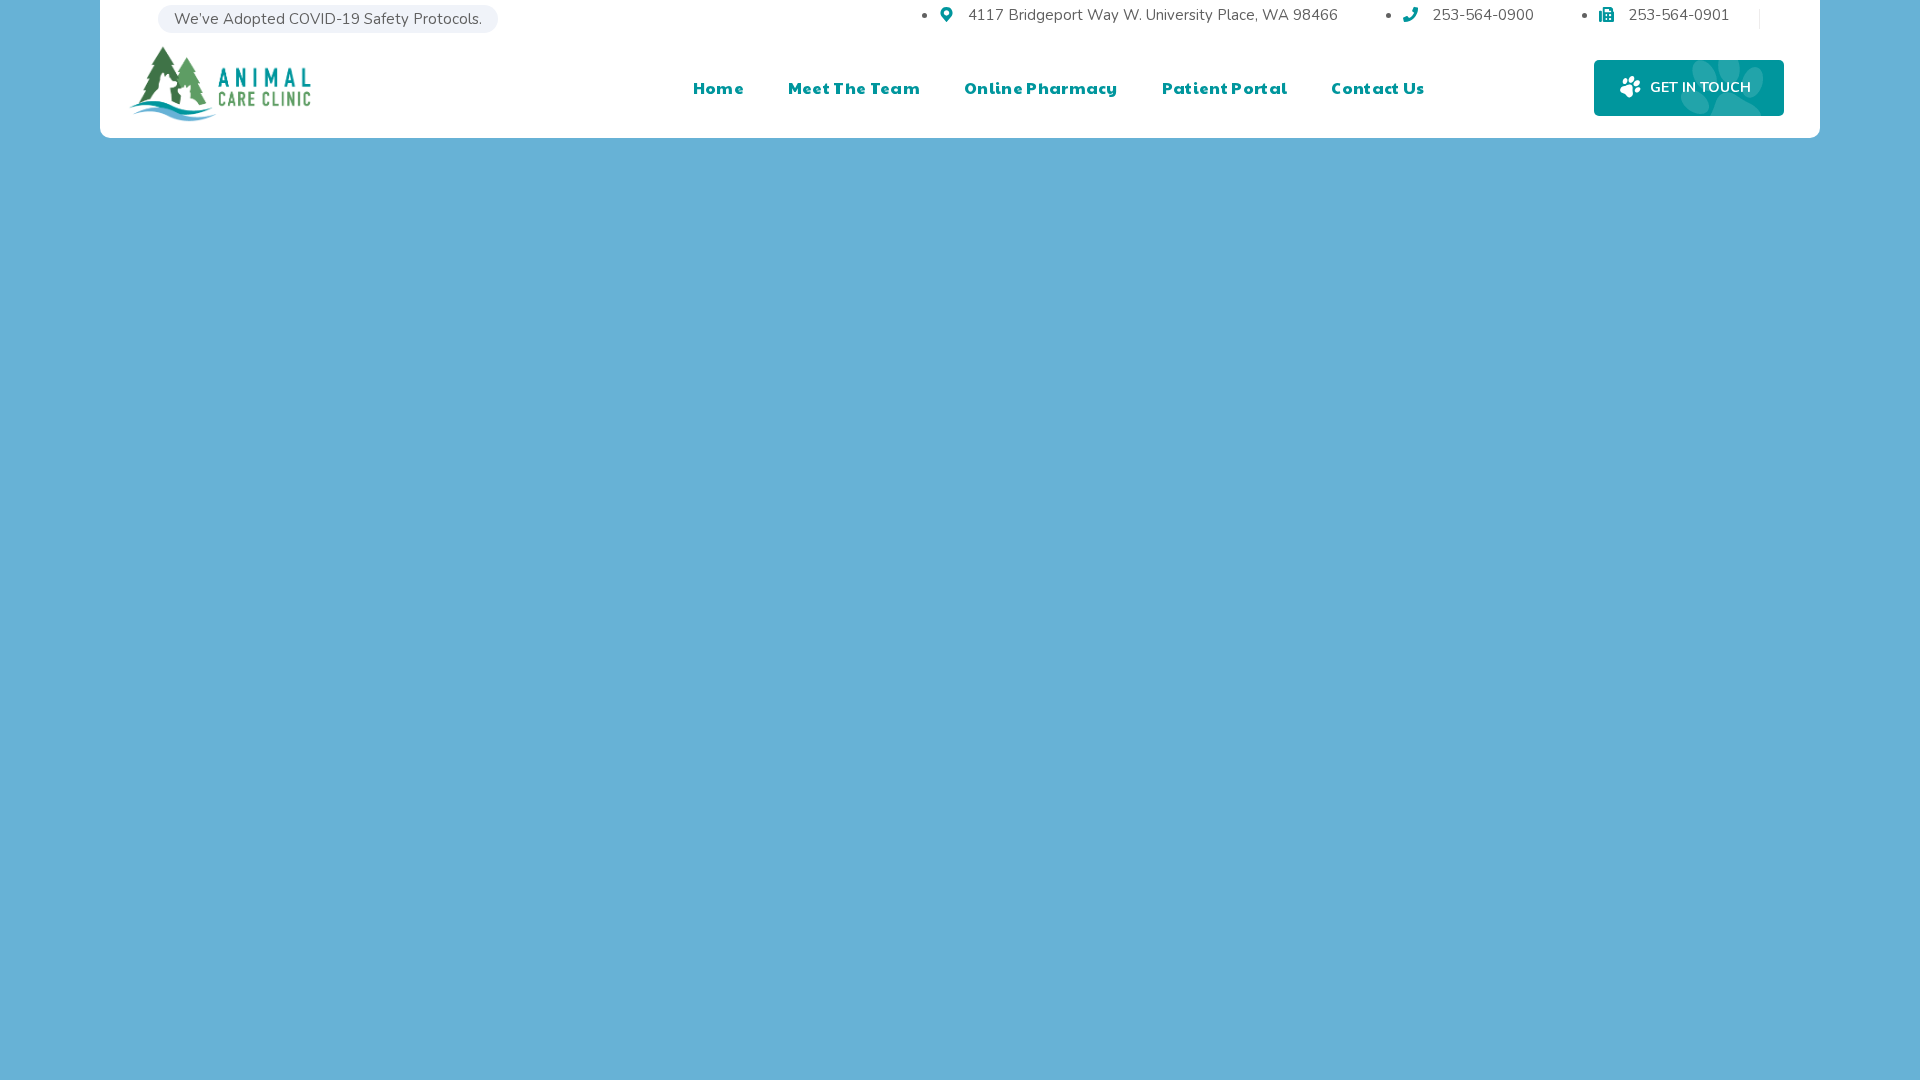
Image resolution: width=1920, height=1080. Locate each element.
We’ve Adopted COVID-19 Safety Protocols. (328, 19)
